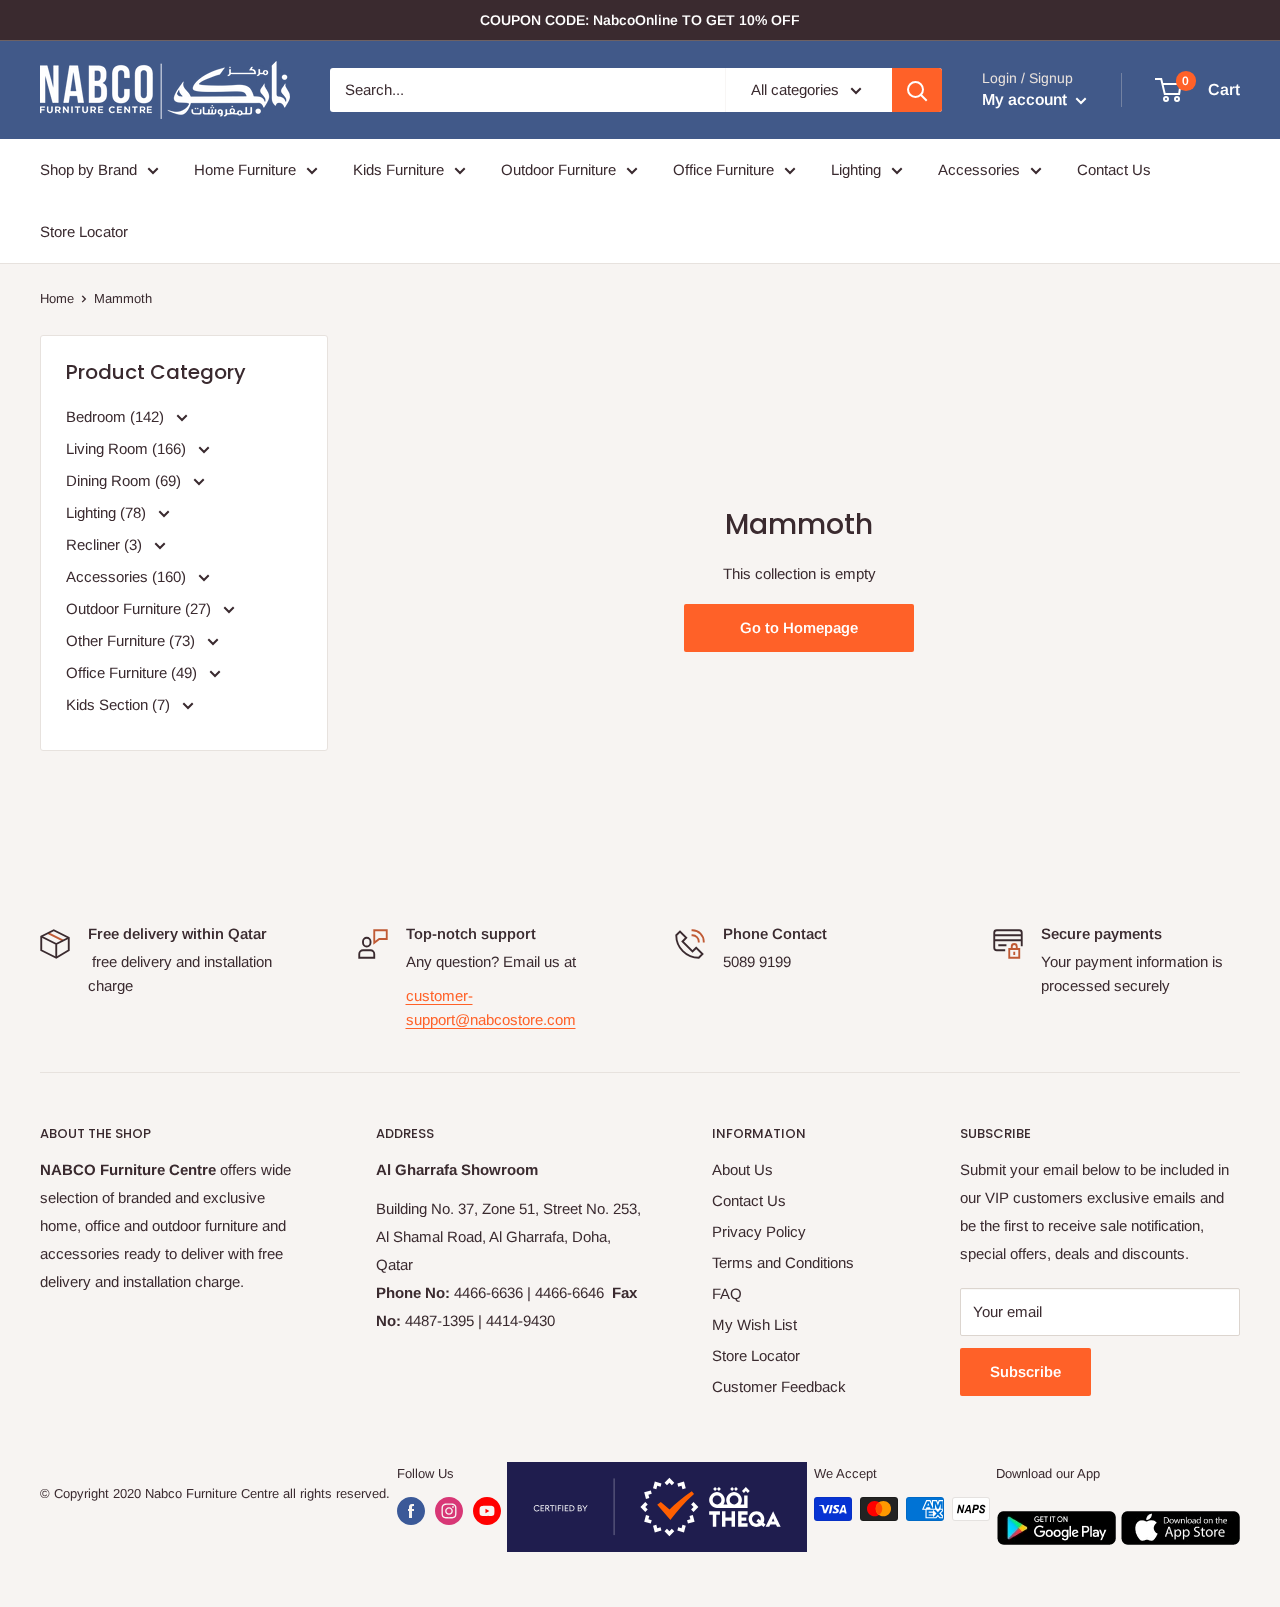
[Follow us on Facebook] (411, 1511)
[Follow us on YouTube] (487, 1511)
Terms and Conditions (783, 1262)
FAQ (727, 1293)
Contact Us (1114, 169)
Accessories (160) (128, 576)
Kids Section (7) (120, 704)
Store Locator (84, 231)
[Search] (917, 90)
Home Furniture (245, 169)
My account (1026, 99)
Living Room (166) (128, 448)
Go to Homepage (799, 627)
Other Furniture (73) (132, 640)
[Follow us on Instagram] (449, 1511)
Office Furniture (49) (133, 672)
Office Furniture (723, 169)
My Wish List (754, 1324)
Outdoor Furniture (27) (140, 608)
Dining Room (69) (125, 480)
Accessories (979, 169)
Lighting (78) (108, 512)
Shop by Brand (88, 169)
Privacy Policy (759, 1231)
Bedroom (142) (117, 416)
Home (57, 298)
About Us (742, 1169)
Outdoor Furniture (558, 169)
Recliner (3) (106, 544)
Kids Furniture (398, 169)
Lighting (856, 169)
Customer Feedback (779, 1386)
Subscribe (1025, 1371)
